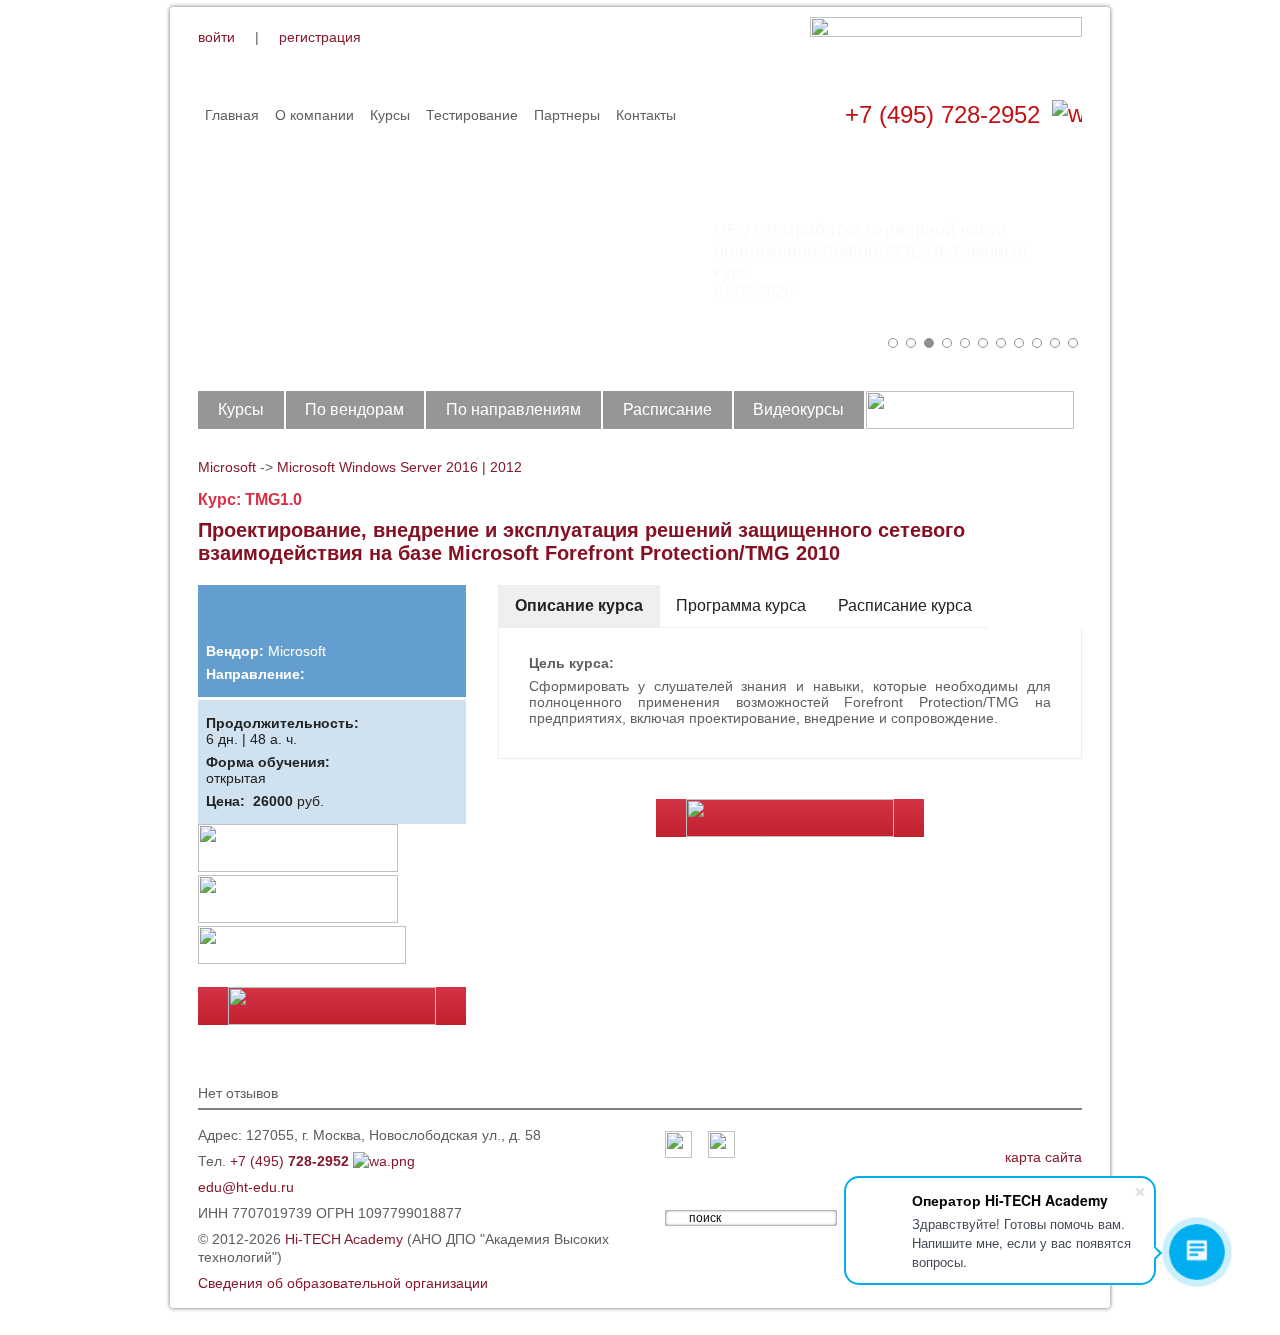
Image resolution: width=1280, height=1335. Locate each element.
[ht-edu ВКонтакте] (678, 1146)
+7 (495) (289, 1161)
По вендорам (354, 409)
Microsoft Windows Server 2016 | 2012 (399, 467)
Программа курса (741, 605)
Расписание (667, 409)
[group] (640, 250)
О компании (314, 115)
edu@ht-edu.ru (246, 1187)
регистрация (320, 37)
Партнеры (567, 115)
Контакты (646, 115)
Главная (232, 115)
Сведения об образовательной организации (343, 1283)
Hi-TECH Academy (344, 1239)
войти (216, 37)
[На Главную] (946, 48)
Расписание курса (905, 605)
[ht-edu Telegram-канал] (721, 1146)
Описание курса (579, 605)
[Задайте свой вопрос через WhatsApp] (1067, 115)
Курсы (390, 115)
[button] (893, 343)
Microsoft (227, 467)
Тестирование (472, 115)
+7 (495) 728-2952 (942, 114)
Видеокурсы (798, 409)
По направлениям (513, 409)
